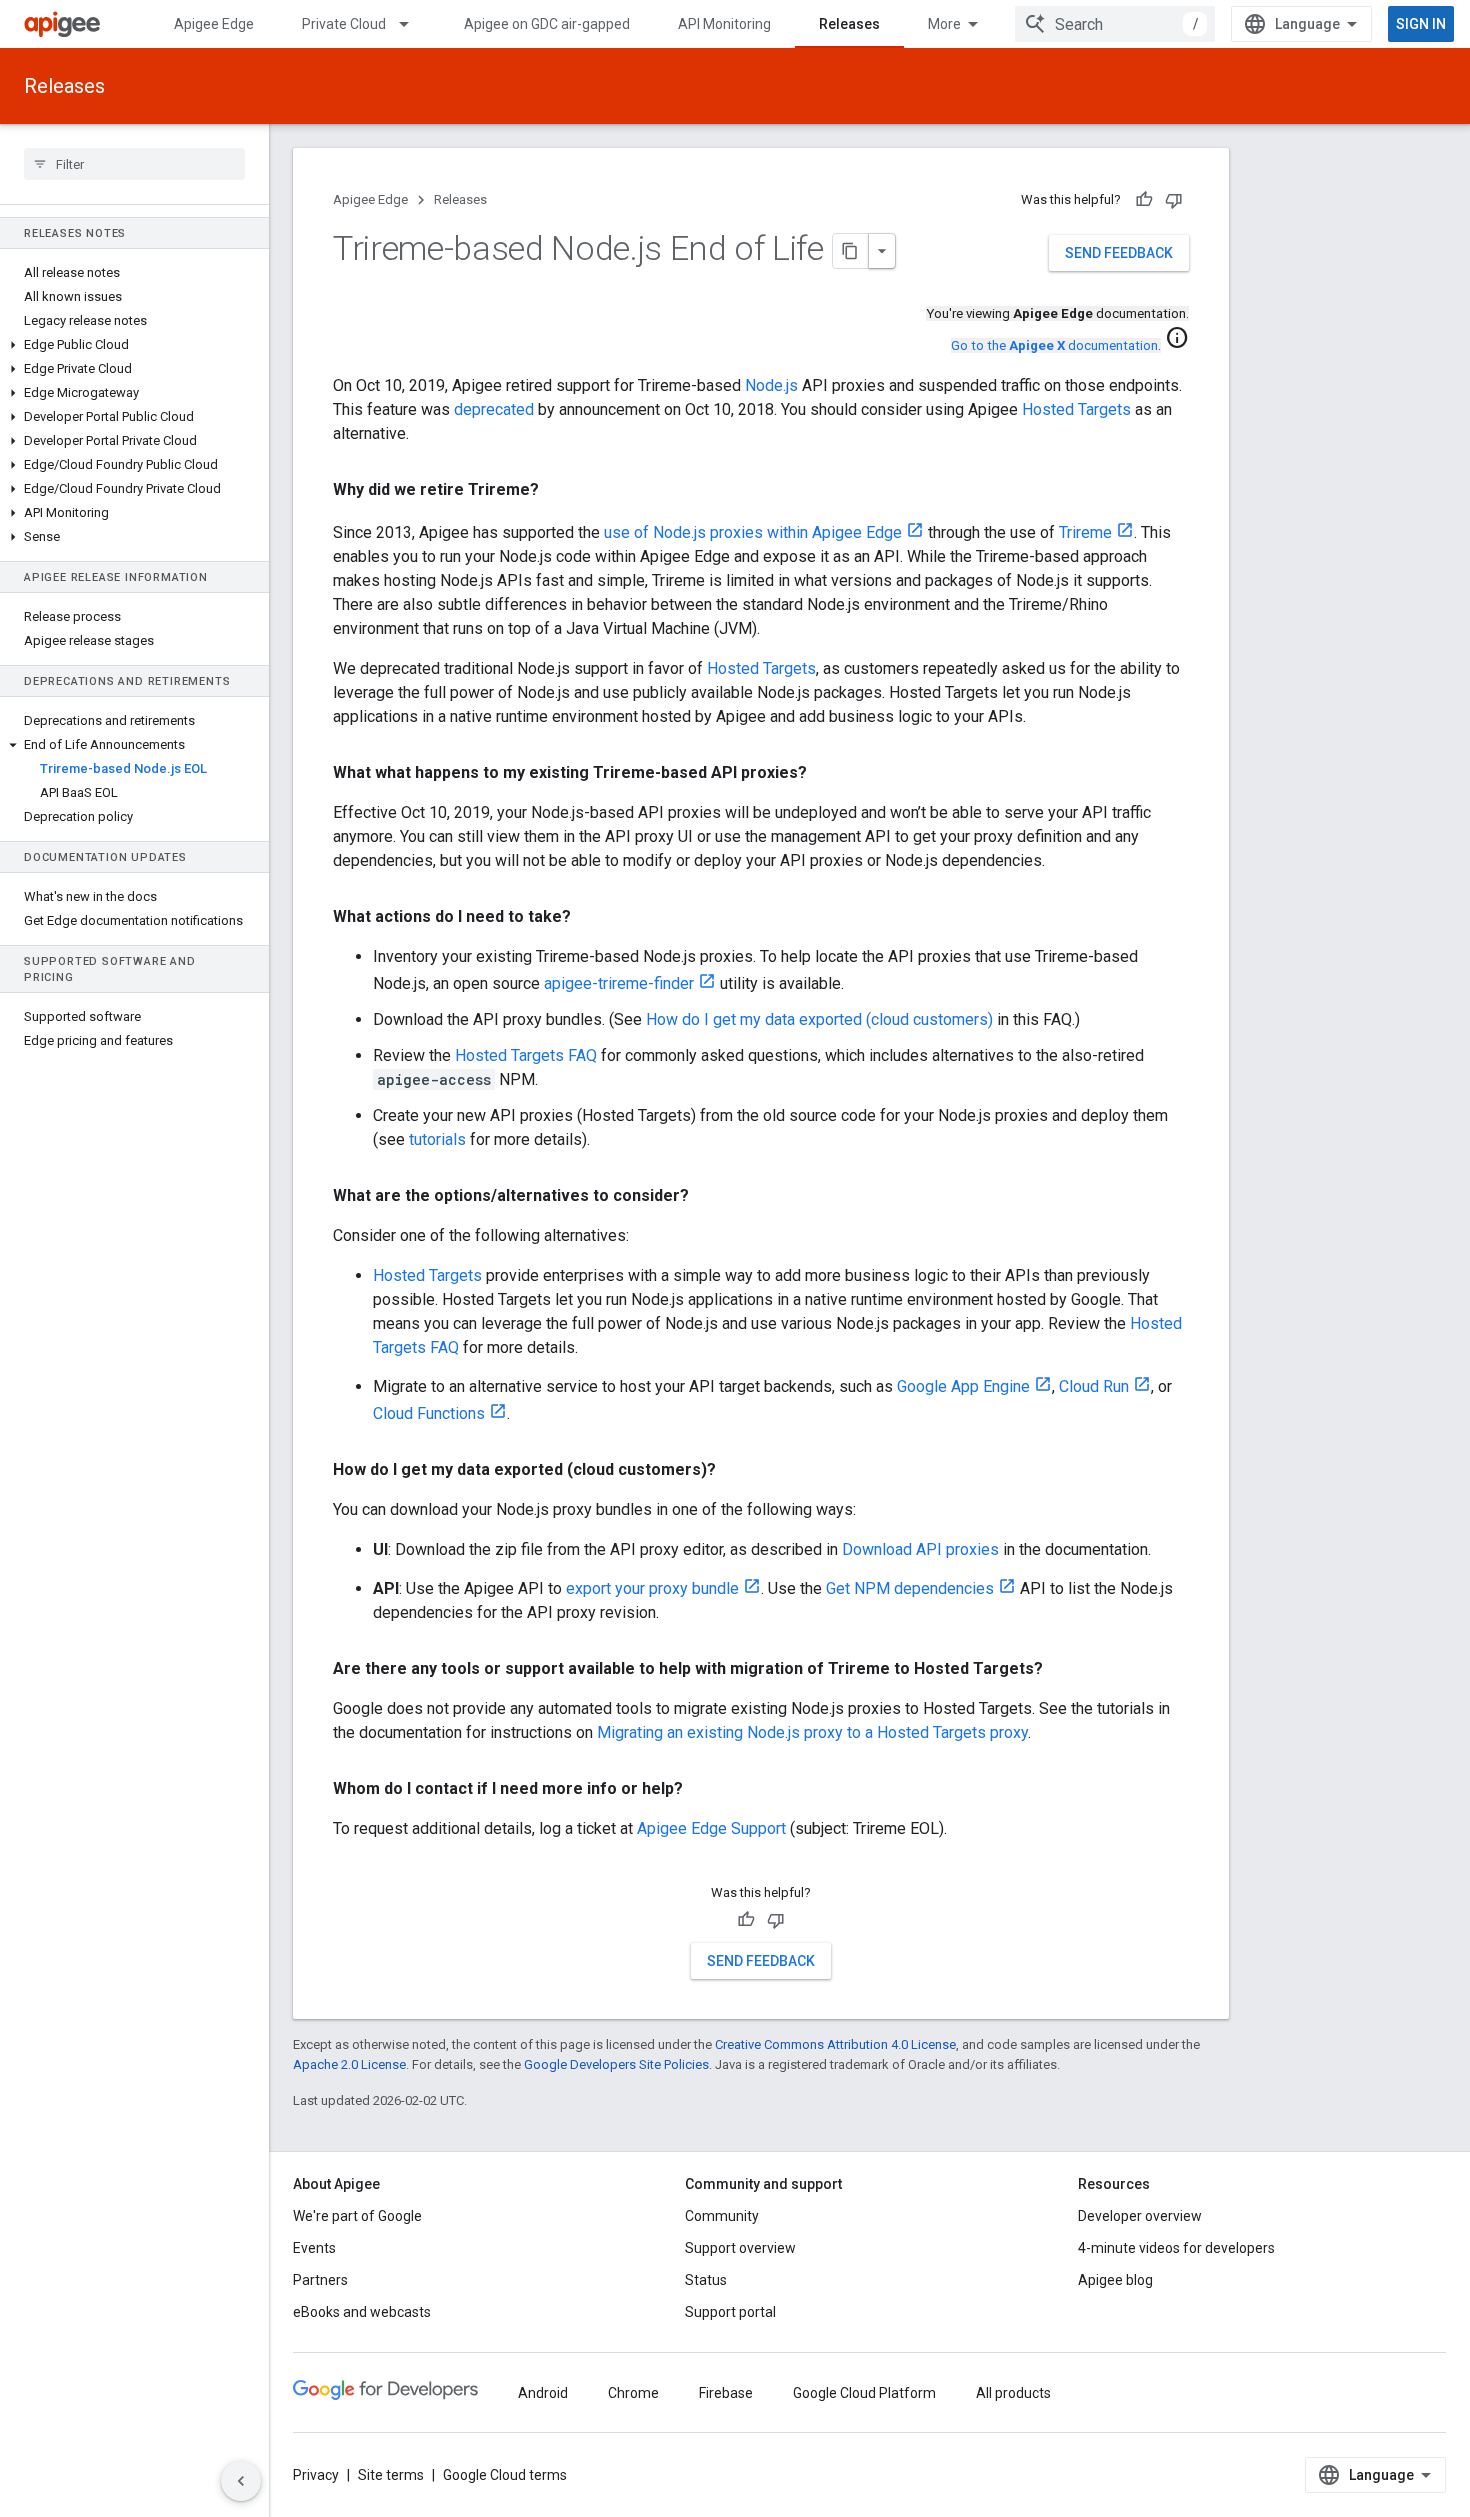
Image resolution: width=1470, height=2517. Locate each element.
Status (706, 2280)
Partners (320, 2280)
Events (314, 2248)
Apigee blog (1115, 2280)
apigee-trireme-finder (619, 983)
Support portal (730, 2312)
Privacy (316, 2475)
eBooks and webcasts (362, 2312)
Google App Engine (963, 1386)
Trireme (1085, 532)
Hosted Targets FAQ (526, 1055)
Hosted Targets (1076, 409)
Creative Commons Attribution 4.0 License (835, 2044)
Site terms (391, 2475)
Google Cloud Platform (864, 2393)
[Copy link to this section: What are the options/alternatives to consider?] (709, 1196)
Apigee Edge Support (711, 1828)
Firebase (726, 2393)
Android (543, 2393)
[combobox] (1115, 24)
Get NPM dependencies (910, 1588)
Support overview (740, 2248)
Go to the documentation (1054, 345)
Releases (849, 24)
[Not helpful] (1174, 200)
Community (722, 2216)
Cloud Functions (429, 1413)
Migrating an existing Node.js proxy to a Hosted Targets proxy (812, 1732)
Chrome (633, 2393)
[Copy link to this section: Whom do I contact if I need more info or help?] (703, 1789)
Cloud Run (1094, 1386)
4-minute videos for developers (1176, 2248)
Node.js (771, 385)
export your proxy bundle (652, 1588)
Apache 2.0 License (349, 2064)
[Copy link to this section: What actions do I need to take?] (591, 917)
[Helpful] (1144, 200)
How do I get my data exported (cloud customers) (819, 1019)
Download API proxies (920, 1549)
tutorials (437, 1139)
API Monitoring (724, 24)
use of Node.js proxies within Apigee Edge (753, 532)
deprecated (494, 409)
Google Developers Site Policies (616, 2064)
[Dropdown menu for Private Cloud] (413, 24)
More (944, 24)
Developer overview (1140, 2216)
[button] (134, 345)
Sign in (1421, 24)
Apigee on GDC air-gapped (547, 24)
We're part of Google (357, 2216)
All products (1013, 2393)
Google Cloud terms (505, 2475)
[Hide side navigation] (241, 2481)
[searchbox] (134, 164)
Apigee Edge (214, 24)
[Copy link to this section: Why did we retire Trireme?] (559, 490)
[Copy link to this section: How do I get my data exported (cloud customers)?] (736, 1470)
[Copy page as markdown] (851, 251)
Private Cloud (344, 24)
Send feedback (1119, 253)
